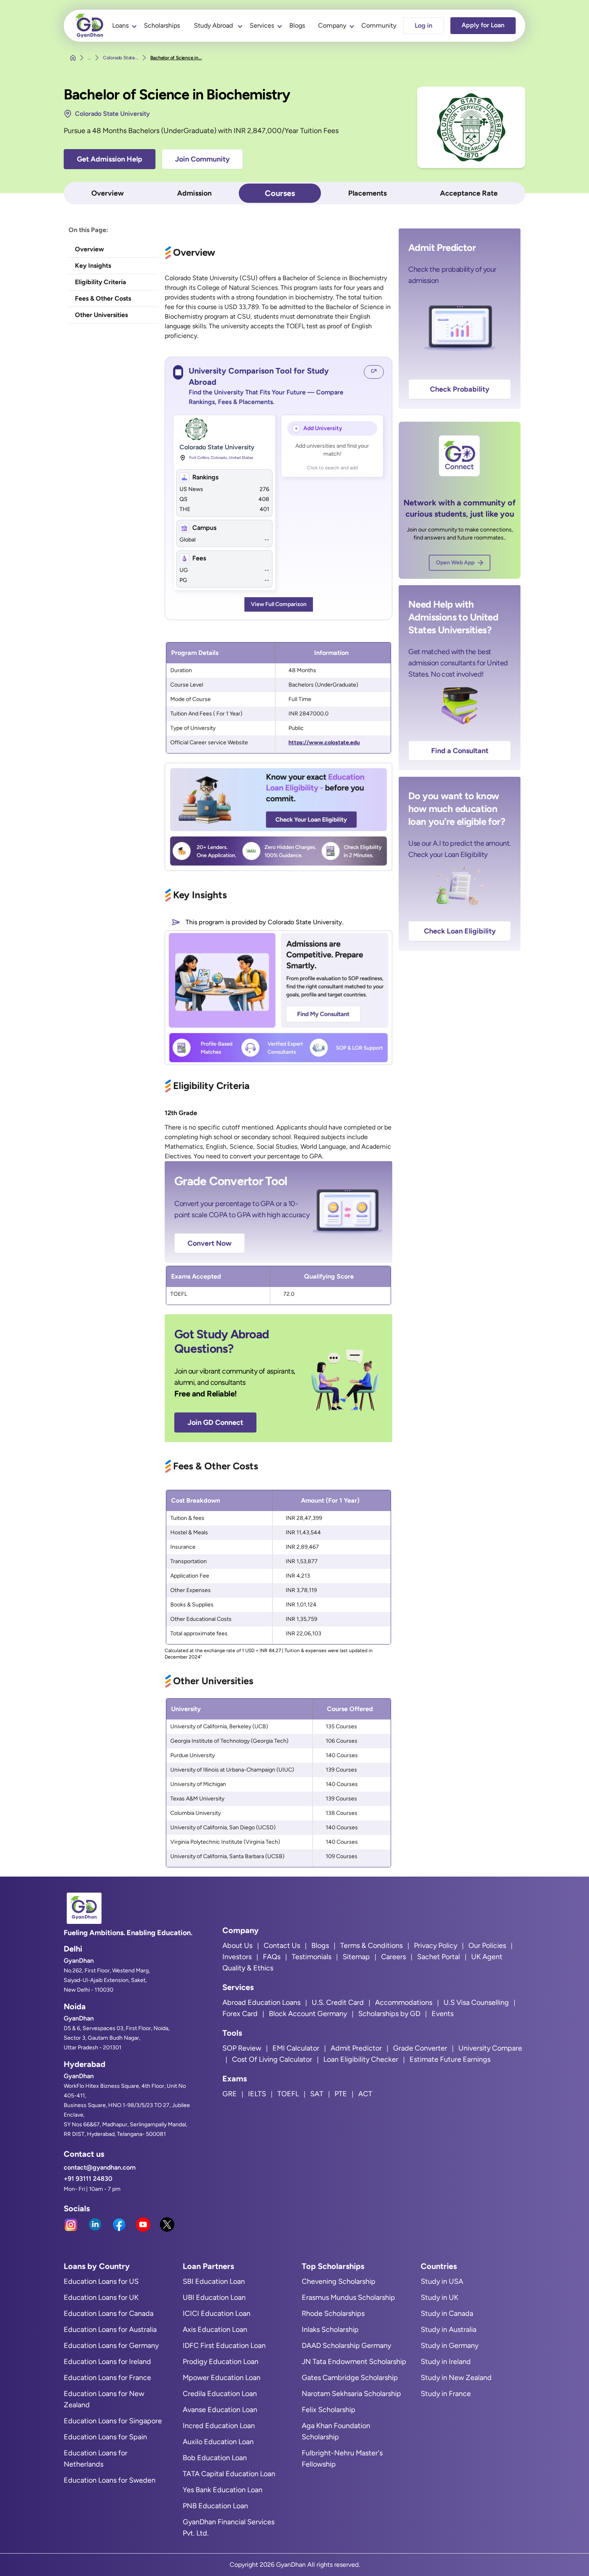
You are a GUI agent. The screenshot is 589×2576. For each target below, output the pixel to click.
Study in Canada (447, 2313)
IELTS (257, 2094)
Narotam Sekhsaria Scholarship (351, 2394)
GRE (230, 2094)
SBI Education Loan (214, 2281)
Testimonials (312, 1957)
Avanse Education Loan (220, 2410)
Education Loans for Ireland (107, 2362)
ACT (365, 2094)
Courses (280, 193)
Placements (367, 193)
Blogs (297, 25)
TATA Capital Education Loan (229, 2474)
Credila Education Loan (220, 2394)
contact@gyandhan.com (100, 2167)
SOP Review (242, 2048)
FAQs (272, 1957)
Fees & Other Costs (103, 298)
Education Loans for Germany (111, 2346)
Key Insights (93, 266)
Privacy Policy (436, 1946)
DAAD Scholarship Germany (346, 2346)
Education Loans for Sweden (110, 2480)
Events (443, 2014)
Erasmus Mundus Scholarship (348, 2297)
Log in (424, 25)
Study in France (446, 2394)
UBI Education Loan (214, 2297)
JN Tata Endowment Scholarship (354, 2362)
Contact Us (282, 1946)
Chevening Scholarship (339, 2281)
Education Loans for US (101, 2281)
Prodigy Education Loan (221, 2362)
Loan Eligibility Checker (361, 2059)
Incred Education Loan (219, 2426)
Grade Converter (420, 2048)
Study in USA (442, 2281)
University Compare (490, 2048)
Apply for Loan (483, 25)
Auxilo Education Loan (218, 2442)
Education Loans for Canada (109, 2313)
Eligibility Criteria (101, 282)
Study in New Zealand (456, 2378)
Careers (393, 1957)
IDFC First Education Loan (224, 2346)
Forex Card (240, 2014)
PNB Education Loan (215, 2506)
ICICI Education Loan (217, 2313)
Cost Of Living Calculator (272, 2059)
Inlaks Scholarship (330, 2330)
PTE (341, 2094)
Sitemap (356, 1957)
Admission (194, 193)
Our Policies (487, 1946)
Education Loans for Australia (110, 2330)
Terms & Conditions (371, 1946)
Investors (237, 1957)
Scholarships (162, 25)
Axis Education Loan (215, 2330)
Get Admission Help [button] (110, 159)
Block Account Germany (308, 2014)
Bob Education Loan (215, 2458)
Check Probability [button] (460, 389)
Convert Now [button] (210, 1243)
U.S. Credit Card (338, 2002)
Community (379, 25)
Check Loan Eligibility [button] (460, 931)
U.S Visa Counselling (476, 2002)
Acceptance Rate (469, 193)
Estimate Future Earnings (450, 2059)
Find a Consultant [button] (460, 751)
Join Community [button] (202, 159)
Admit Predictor (356, 2048)
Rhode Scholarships (333, 2313)
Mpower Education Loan (222, 2378)
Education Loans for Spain (105, 2437)
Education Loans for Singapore (113, 2421)
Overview (108, 193)
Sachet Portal (439, 1957)
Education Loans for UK (101, 2297)
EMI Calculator (296, 2048)
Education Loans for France (107, 2378)
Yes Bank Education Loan (223, 2490)
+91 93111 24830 (88, 2179)
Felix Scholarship (329, 2410)
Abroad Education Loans (261, 2002)
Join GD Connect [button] (215, 1422)
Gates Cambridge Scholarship (350, 2378)
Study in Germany (450, 2346)
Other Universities (101, 315)
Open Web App (455, 563)
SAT (317, 2094)
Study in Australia (449, 2330)
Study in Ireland (446, 2362)
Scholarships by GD (389, 2014)
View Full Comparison (279, 604)
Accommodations (404, 2002)
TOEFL (288, 2094)
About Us (237, 1946)
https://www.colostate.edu (324, 742)
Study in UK (440, 2297)
